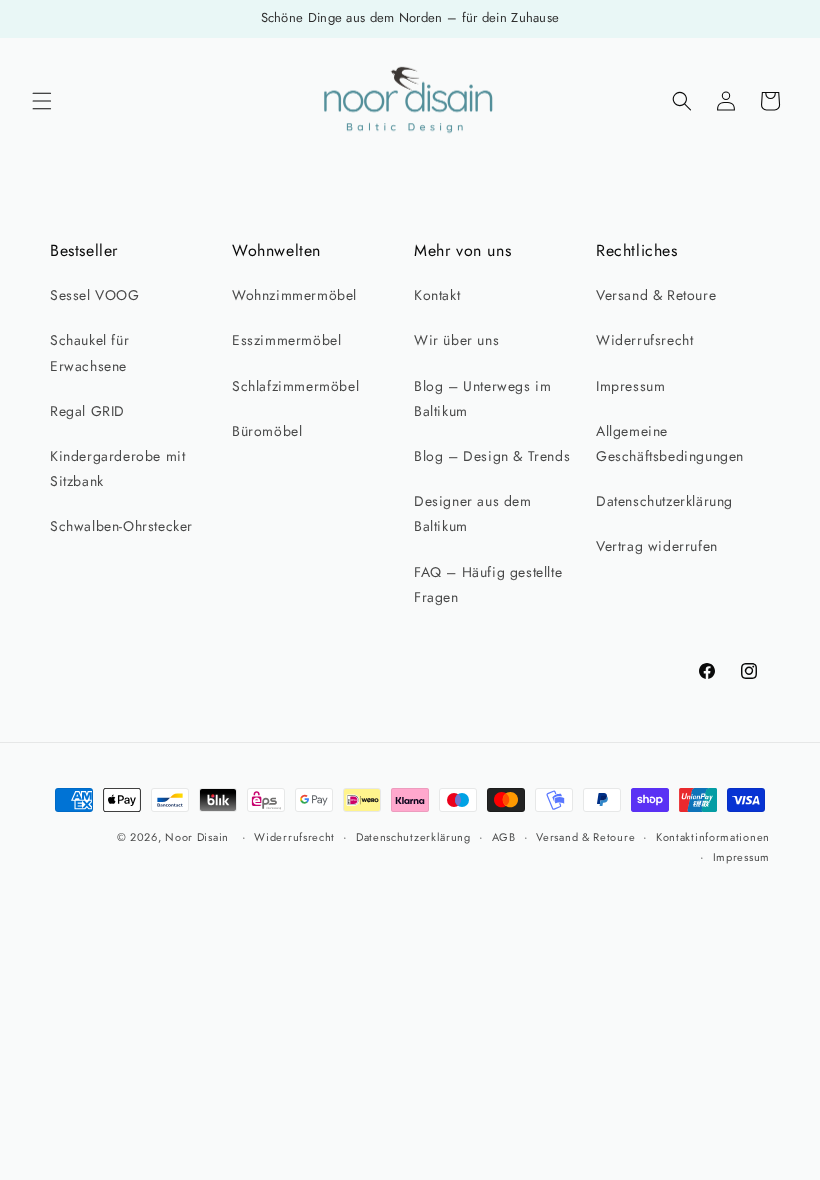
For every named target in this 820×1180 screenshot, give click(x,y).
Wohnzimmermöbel (294, 295)
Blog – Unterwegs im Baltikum (482, 398)
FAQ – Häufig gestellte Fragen (488, 584)
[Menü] (42, 101)
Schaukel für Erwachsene (89, 352)
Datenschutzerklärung (664, 501)
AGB (504, 837)
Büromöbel (267, 431)
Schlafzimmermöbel (295, 386)
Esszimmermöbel (286, 340)
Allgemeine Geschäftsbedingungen (670, 443)
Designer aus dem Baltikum (473, 513)
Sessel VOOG (95, 295)
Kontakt (437, 295)
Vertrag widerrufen (657, 546)
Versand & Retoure (656, 295)
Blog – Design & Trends (492, 456)
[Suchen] (682, 101)
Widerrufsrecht (644, 340)
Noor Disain (197, 837)
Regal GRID (87, 411)
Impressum (630, 386)
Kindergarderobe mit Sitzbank (117, 468)
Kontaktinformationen (713, 837)
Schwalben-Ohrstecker (121, 526)
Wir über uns (456, 340)
